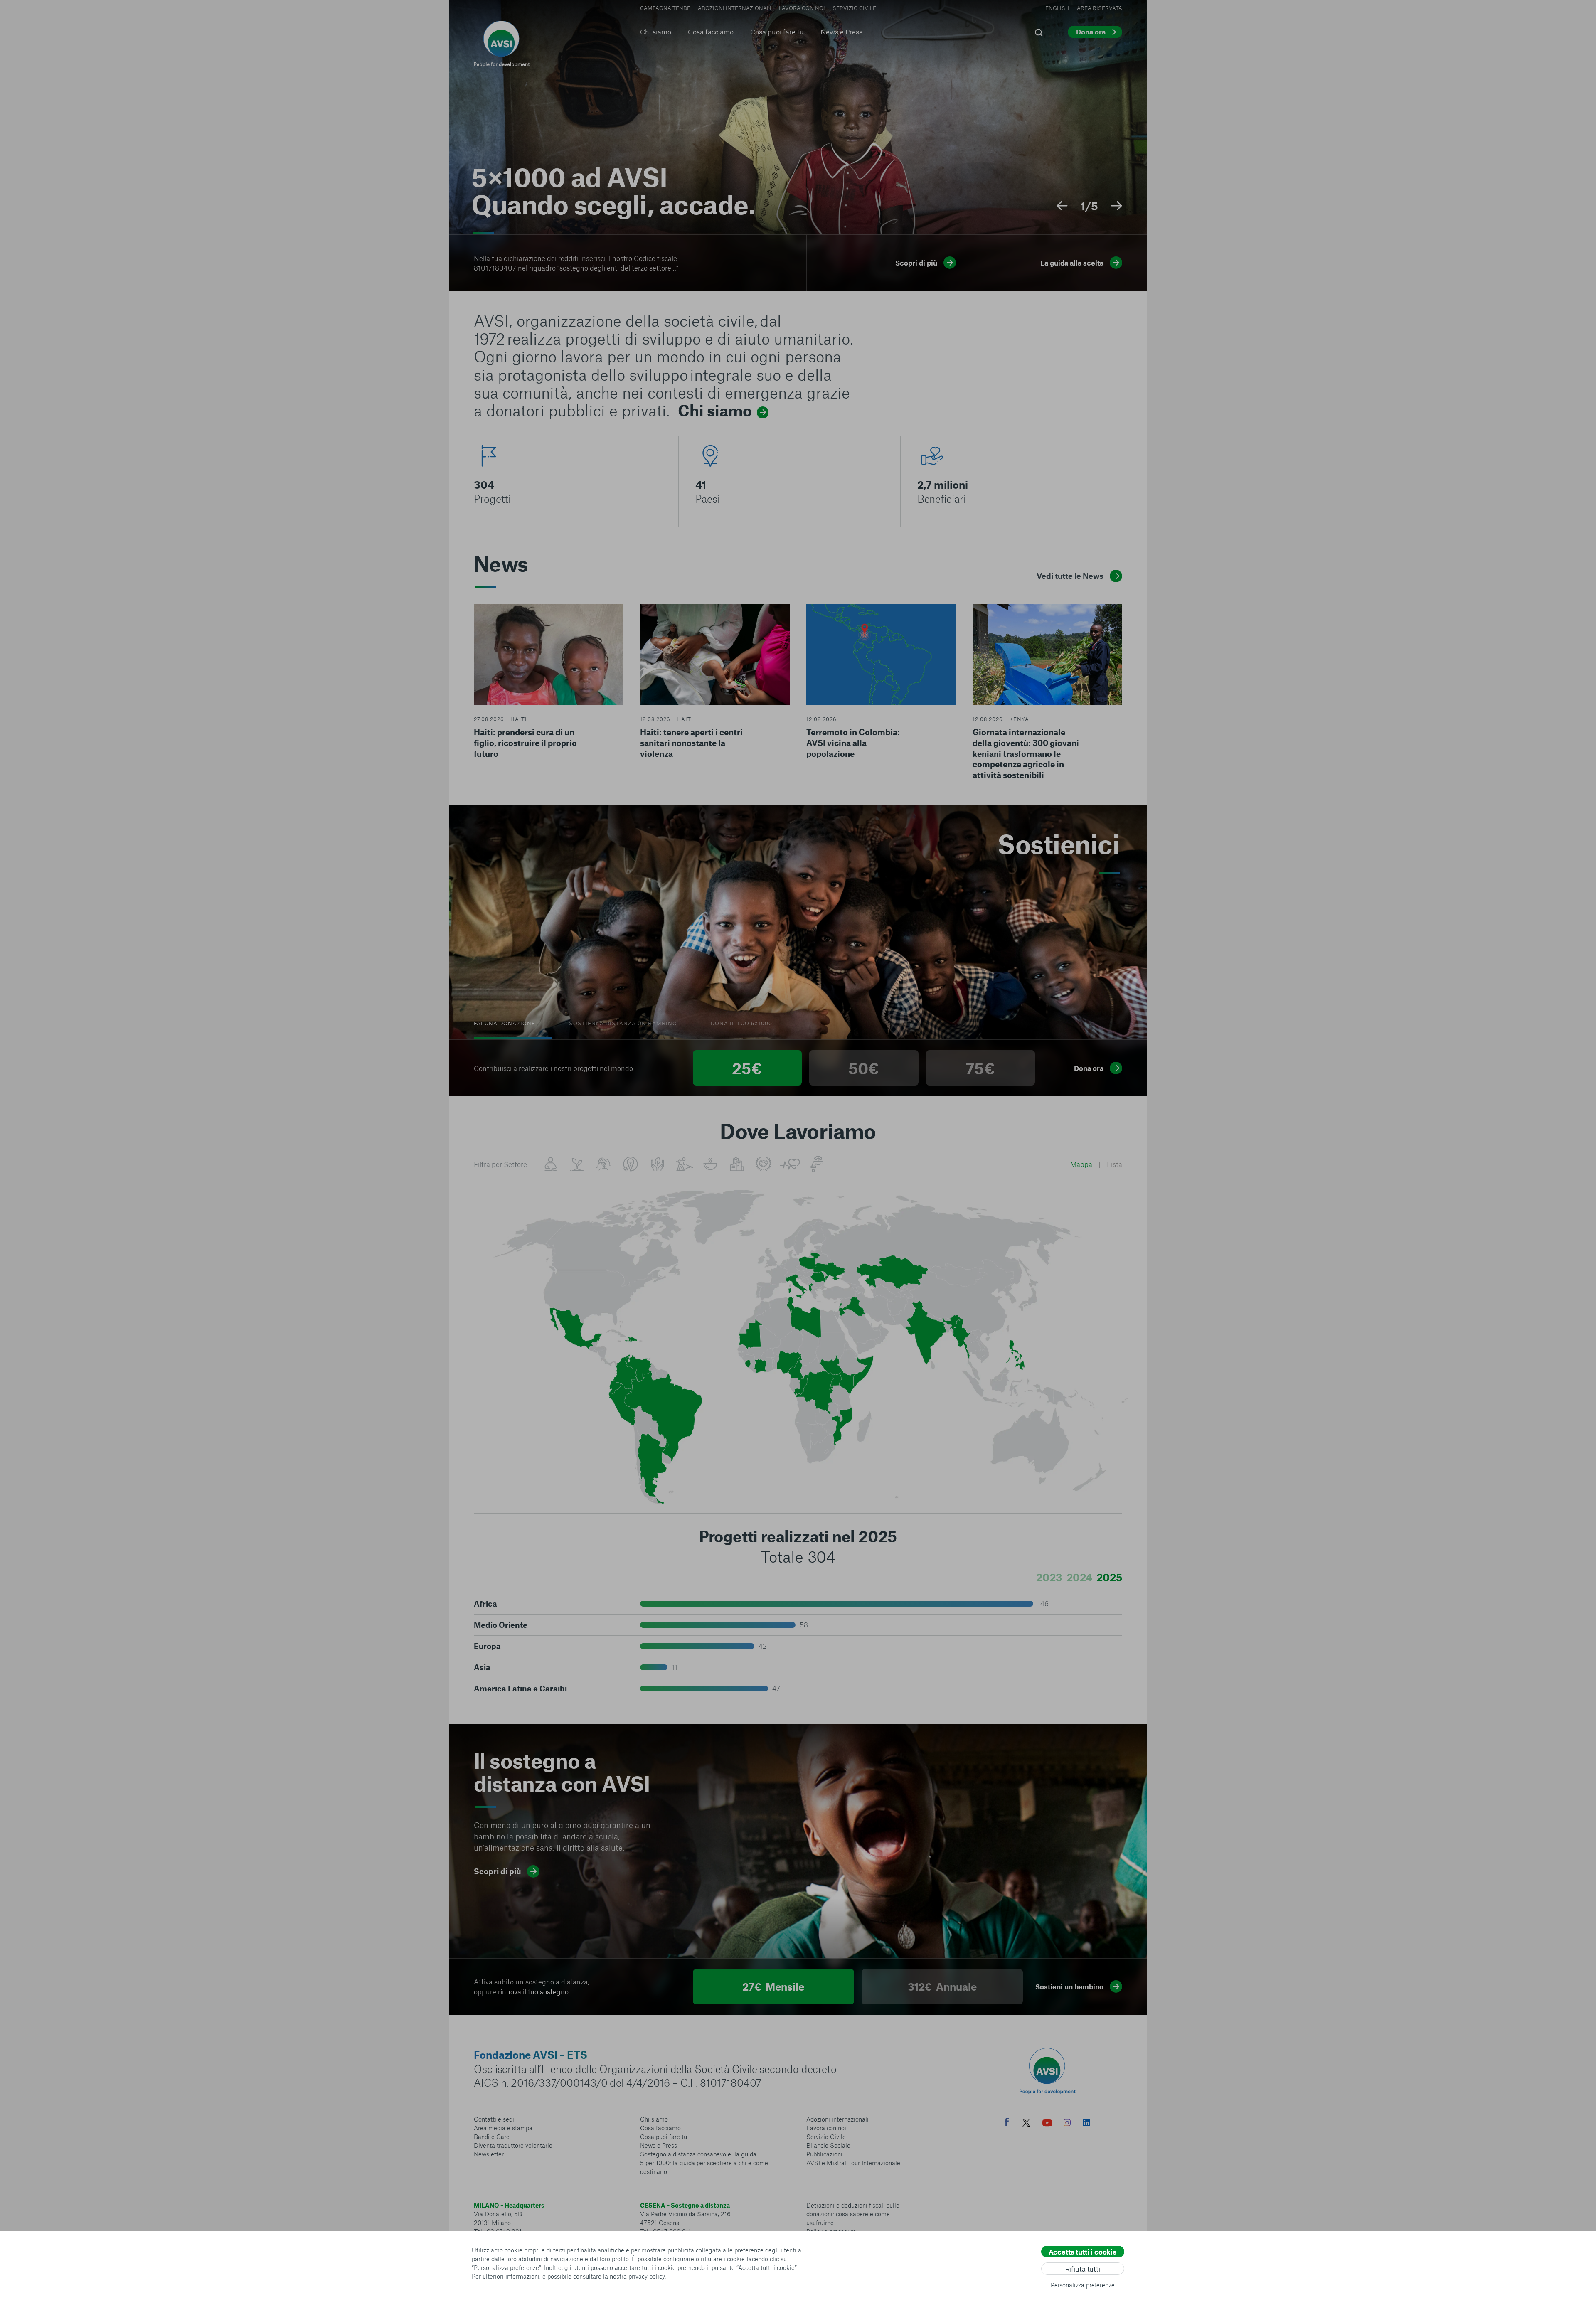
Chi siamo (656, 32)
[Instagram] (1067, 2124)
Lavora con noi (802, 8)
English (1057, 8)
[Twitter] (1026, 2124)
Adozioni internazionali (735, 8)
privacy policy (647, 2276)
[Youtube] (1047, 2124)
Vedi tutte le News (1070, 576)
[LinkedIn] (1087, 2124)
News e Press (841, 32)
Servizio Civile (854, 8)
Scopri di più (497, 1871)
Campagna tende (665, 8)
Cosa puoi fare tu (777, 32)
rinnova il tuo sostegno (533, 1991)
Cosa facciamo (711, 32)
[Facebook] (1007, 2123)
